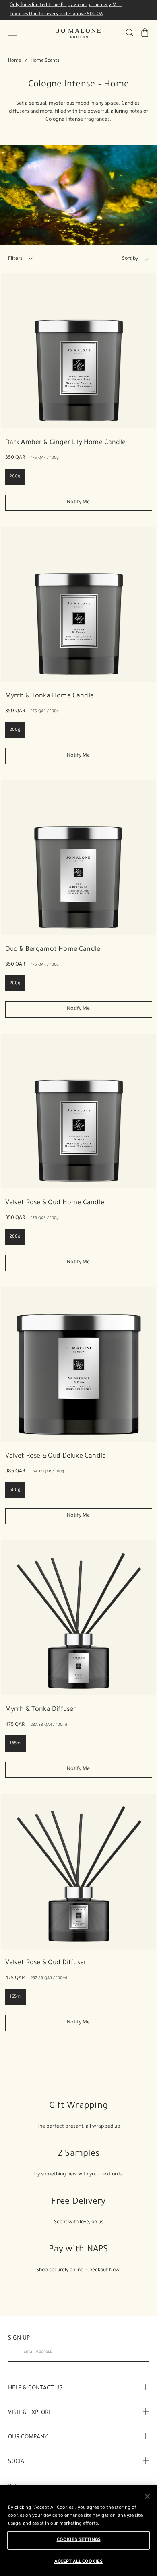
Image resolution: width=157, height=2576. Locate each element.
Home (14, 61)
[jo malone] (78, 33)
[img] (145, 33)
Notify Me (78, 502)
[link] (79, 351)
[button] (12, 33)
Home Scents (45, 61)
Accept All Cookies (78, 2562)
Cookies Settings (79, 2540)
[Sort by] (112, 259)
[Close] (147, 2496)
